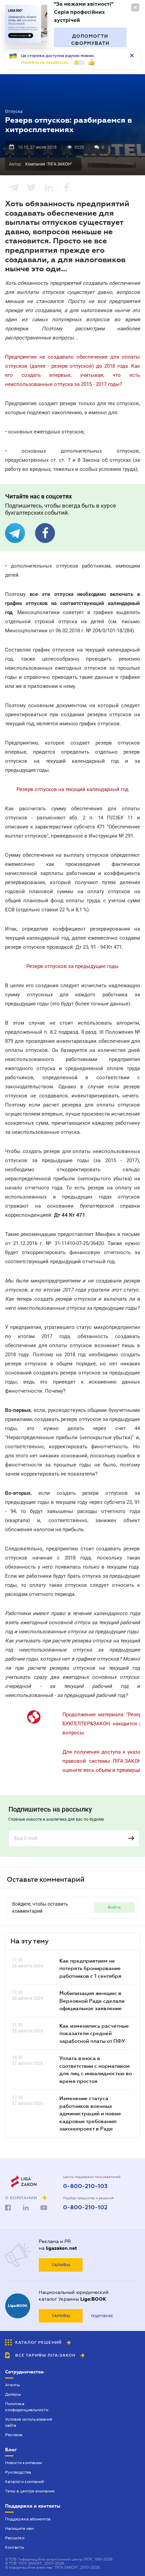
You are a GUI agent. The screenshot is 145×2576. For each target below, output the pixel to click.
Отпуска (14, 112)
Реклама (14, 2435)
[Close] (135, 7)
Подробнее (102, 2316)
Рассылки (15, 2538)
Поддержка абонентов (28, 2519)
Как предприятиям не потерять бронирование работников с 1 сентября (90, 1968)
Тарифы (61, 2265)
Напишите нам (19, 2528)
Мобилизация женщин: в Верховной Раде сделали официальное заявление (92, 2001)
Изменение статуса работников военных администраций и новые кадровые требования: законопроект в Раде (90, 2113)
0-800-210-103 (85, 2186)
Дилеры (13, 2394)
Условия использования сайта (29, 2422)
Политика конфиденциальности (27, 2407)
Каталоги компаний (24, 2482)
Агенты (12, 2385)
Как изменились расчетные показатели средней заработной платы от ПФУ (94, 2033)
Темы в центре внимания (30, 2491)
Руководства (18, 2472)
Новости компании (23, 2463)
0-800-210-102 (85, 2208)
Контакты (15, 2547)
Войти (114, 1907)
